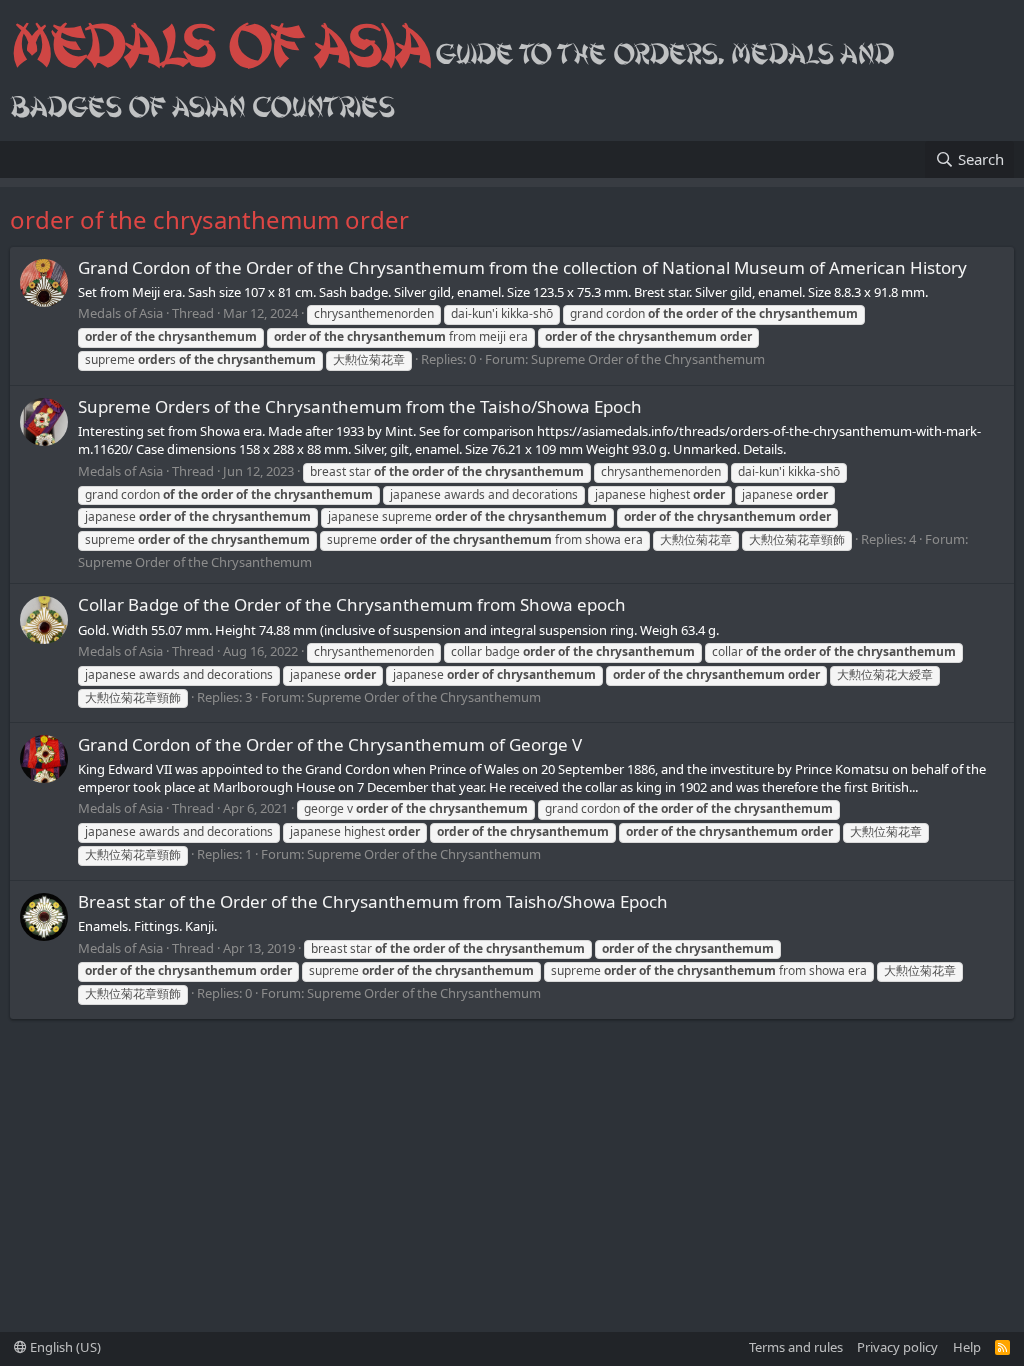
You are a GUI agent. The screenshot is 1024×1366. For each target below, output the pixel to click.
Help (967, 1347)
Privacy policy (897, 1347)
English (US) (64, 1347)
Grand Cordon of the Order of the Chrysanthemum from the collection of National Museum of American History (522, 267)
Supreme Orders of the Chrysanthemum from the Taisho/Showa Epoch (360, 406)
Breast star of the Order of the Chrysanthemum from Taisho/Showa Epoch (373, 901)
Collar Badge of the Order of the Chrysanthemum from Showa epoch (352, 604)
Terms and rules (796, 1347)
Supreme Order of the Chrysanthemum (648, 359)
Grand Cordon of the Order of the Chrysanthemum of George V (330, 744)
